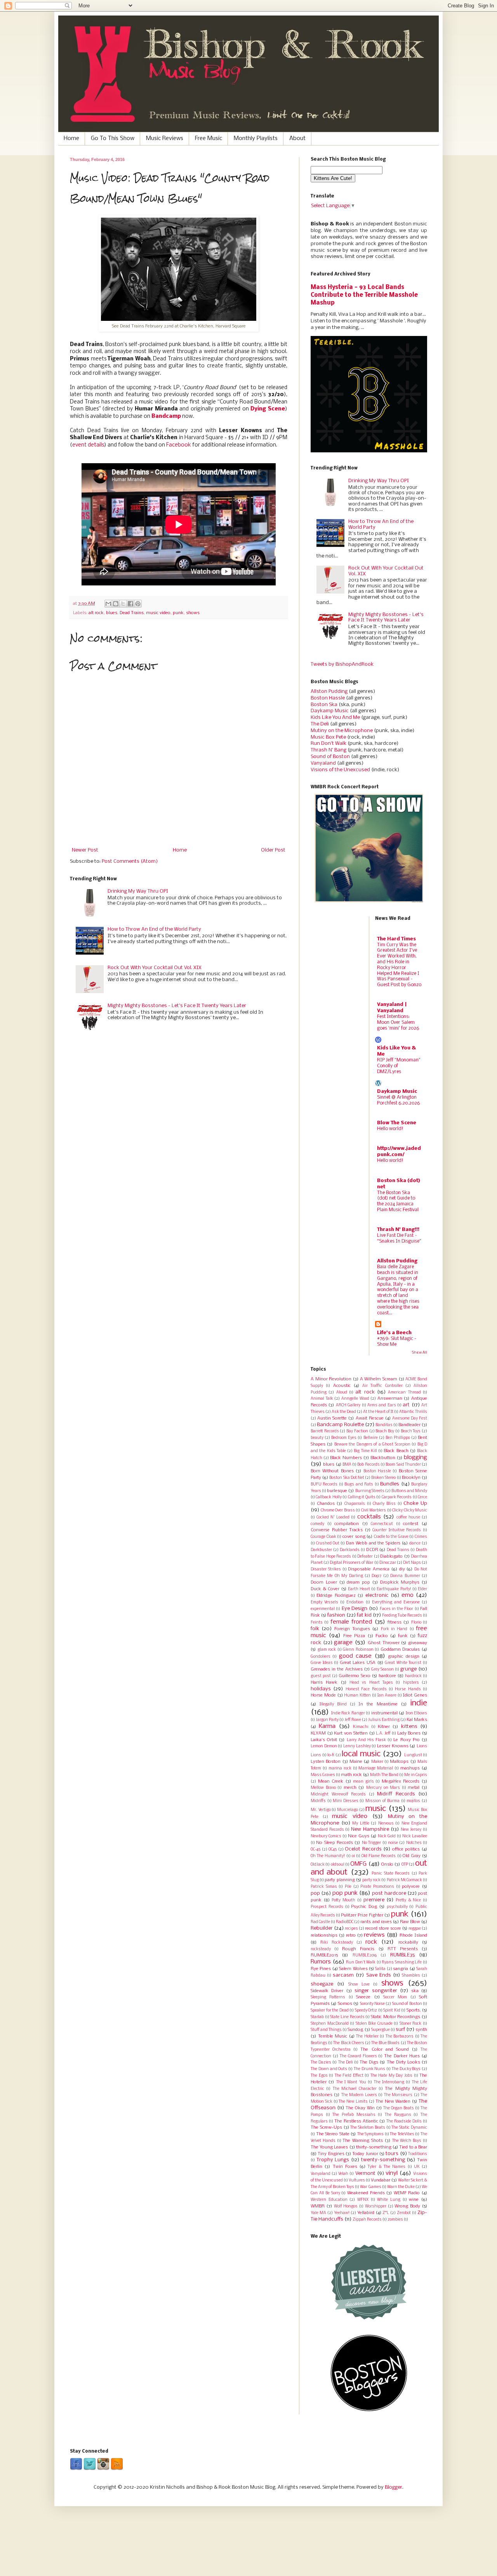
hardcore (387, 1676)
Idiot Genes (415, 1695)
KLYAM (318, 1733)
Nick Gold (387, 1836)
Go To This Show (113, 138)
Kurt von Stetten (351, 1733)
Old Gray (412, 1856)
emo (408, 1595)
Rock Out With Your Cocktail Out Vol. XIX (155, 968)
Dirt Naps (412, 1563)
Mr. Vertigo (321, 1810)
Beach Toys (411, 1431)
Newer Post (85, 850)
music (376, 1809)
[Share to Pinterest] (138, 604)
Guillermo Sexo (355, 1676)
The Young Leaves (329, 2147)
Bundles (390, 1484)
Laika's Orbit (324, 1740)
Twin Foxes (345, 2167)
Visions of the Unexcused (340, 770)
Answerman (390, 1399)
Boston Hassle (328, 698)
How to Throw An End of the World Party (154, 929)
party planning (340, 1880)
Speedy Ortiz (366, 2011)
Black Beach (396, 1451)
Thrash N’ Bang (328, 750)
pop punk (345, 1893)
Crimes (421, 1537)
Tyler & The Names (387, 2167)
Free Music (209, 138)
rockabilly (408, 1942)
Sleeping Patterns (328, 1997)
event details (88, 445)
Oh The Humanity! (328, 1856)
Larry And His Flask (367, 1740)
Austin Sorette (332, 1418)
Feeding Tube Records (402, 1616)
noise (393, 1843)
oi (353, 1856)
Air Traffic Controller (382, 1386)
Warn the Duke (401, 2187)
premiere (374, 1900)
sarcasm (343, 1975)
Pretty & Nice (408, 1900)
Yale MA (318, 2213)
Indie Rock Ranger (348, 1713)
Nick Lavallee (415, 1836)
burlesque (337, 1491)
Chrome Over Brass (338, 1510)
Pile (348, 1887)
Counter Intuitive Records (397, 1530)
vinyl (392, 2173)
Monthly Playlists (256, 138)
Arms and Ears (382, 1405)
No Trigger (371, 1843)
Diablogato (391, 1556)
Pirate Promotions (377, 1887)
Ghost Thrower (384, 1643)
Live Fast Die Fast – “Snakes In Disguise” (399, 1238)
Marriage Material (376, 1768)
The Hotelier (367, 2037)
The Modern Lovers (359, 2095)
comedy (317, 1524)
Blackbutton (383, 1458)
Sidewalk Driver (327, 1991)
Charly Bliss (384, 1504)
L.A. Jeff (383, 1734)
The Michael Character (355, 2089)
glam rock (327, 1650)
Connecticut (382, 1524)
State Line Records (347, 2017)
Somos (345, 2004)
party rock (371, 1880)
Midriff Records (396, 1794)
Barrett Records (325, 1431)
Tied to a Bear (413, 2147)
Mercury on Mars (383, 1788)
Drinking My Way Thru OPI (138, 891)
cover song (354, 1537)
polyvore (411, 1887)
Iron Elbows (417, 1713)
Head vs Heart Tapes (371, 1683)
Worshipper (376, 2206)
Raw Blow (410, 1922)
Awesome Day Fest (410, 1419)
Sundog (355, 2030)
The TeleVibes (402, 2134)
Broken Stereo (383, 1478)
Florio (416, 1623)
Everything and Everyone (396, 1602)
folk (315, 1629)
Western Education (329, 2200)
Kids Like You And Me (335, 718)
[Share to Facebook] (130, 604)
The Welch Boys (407, 2141)
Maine (356, 1762)
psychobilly (397, 1907)
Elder (422, 1589)
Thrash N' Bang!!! (398, 1230)
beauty (317, 1438)
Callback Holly (328, 1497)
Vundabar (381, 2180)
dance (415, 1543)
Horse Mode (323, 1695)
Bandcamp (166, 416)
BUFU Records (324, 1484)
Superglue (381, 2030)
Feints (317, 1623)
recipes (351, 1929)
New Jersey (411, 1830)
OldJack (318, 1865)
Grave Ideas (322, 1663)
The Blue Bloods (385, 2043)
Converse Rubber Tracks (337, 1530)
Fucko (382, 1636)
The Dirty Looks (403, 2062)
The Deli (320, 724)
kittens (409, 1727)
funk (403, 1636)
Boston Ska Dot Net (347, 1478)
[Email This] (108, 604)
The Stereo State (333, 2134)
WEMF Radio (407, 2193)
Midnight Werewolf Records (338, 1794)
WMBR (318, 2206)
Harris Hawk (324, 1683)
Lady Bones (409, 1733)
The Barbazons (400, 2037)
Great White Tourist (403, 1663)
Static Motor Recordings (395, 2017)
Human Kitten (357, 1696)
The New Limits (353, 2102)
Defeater (365, 1557)
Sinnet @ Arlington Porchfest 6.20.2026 (399, 1100)
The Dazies (321, 2063)
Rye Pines (321, 1969)
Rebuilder (322, 1928)
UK (417, 2167)
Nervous (386, 1824)
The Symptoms (371, 2134)
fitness (394, 1622)
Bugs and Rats (359, 1484)
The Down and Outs (329, 2069)
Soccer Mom (395, 1997)
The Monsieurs (398, 2095)
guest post (321, 1676)
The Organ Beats (399, 2108)
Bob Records (368, 1465)
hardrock (413, 1676)
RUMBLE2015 (324, 1955)
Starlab (317, 2017)
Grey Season (382, 1670)
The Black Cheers (348, 2043)
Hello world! (390, 1129)
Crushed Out (328, 1543)
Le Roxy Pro (406, 1740)
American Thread (404, 1393)
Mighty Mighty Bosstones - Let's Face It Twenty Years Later (177, 1006)
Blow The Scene (397, 1123)
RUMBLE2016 (365, 1955)
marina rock (340, 1768)
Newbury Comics (326, 1836)
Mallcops (399, 1762)
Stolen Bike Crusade (374, 2024)
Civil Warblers (374, 1510)
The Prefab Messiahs (354, 2115)
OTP (405, 1865)
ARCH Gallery (348, 1405)
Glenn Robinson (358, 1650)
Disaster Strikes (326, 1569)
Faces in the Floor (397, 1609)
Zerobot (404, 2213)
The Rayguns (398, 2115)
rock (371, 1942)
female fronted (351, 1622)
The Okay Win (360, 2108)
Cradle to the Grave (391, 1537)
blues (112, 613)
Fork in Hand (394, 1629)
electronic (377, 1595)
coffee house (408, 1517)
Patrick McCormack (404, 1880)
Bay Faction (357, 1431)
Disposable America (369, 1569)
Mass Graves (323, 1775)
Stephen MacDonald (330, 2024)
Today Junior (365, 2154)
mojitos (413, 1801)
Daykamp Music (330, 711)
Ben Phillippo (398, 1438)
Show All (420, 1353)
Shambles (411, 1976)
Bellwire (371, 1438)
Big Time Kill (365, 1451)
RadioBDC (345, 1922)
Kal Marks (417, 1720)
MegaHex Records (401, 1781)
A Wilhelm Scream (379, 1379)
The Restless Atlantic (356, 2121)
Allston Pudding (329, 692)
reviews (374, 1935)
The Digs (369, 2062)
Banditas (384, 1425)
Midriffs (318, 1801)
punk (178, 613)
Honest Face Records (366, 1689)
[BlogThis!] (116, 604)
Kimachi (361, 1727)
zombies (395, 2220)
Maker (377, 1762)
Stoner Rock (411, 2024)
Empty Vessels (324, 1602)
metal (414, 1788)
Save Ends (379, 1975)
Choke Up (415, 1504)
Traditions (418, 2154)
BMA (347, 1465)
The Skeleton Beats (368, 2128)
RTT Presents (403, 1949)
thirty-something (374, 2147)
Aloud (342, 1393)
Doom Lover (324, 1582)
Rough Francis (358, 1949)
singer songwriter (376, 1991)
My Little (361, 1824)
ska (415, 1991)
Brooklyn (411, 1478)
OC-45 (315, 1850)
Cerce (422, 1497)
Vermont (365, 2173)
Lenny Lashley (357, 1746)
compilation (347, 1524)
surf (400, 2030)
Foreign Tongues (352, 1629)
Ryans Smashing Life (402, 1962)
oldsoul (338, 1865)
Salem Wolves (353, 1969)
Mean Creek (331, 1781)
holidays (321, 1689)
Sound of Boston (330, 757)
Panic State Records (391, 1874)
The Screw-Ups (326, 2128)
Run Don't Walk (361, 1962)
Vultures (357, 2180)
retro (351, 1935)
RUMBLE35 (402, 1955)
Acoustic (342, 1386)
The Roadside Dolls (404, 2122)
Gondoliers (321, 1657)
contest (411, 1524)
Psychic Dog (364, 1907)
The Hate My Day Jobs (391, 2076)
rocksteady (321, 1949)
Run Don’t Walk (328, 744)
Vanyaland (323, 763)
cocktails (369, 1517)
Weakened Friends (366, 2193)
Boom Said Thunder (403, 1465)
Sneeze (363, 1997)
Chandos (326, 1504)
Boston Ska (324, 705)
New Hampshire (370, 1829)
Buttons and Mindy (409, 1491)
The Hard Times (396, 939)
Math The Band (384, 1775)
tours (392, 2154)
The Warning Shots (363, 2141)
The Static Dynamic (409, 2128)
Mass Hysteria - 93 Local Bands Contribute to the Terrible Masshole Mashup (364, 295)
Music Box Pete (328, 737)
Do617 (376, 1576)
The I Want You (351, 2082)
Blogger (394, 2487)
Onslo (387, 1864)
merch (350, 1788)
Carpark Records (397, 1497)
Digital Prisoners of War (351, 1563)
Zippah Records (367, 2220)
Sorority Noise (372, 2004)
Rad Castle (320, 1922)
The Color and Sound (384, 2050)
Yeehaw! (342, 2213)
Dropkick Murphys (400, 1582)
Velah (343, 2174)
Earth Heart (359, 1589)
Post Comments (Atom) (130, 861)
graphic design (403, 1657)
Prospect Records (327, 1907)
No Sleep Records (335, 1843)
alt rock (96, 613)
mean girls (363, 1782)
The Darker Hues (402, 2056)
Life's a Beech (394, 1333)
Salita (380, 1969)
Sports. (414, 2010)
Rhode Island (413, 1935)
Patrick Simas (324, 1887)
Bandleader (409, 1425)
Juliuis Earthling (384, 1720)
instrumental (384, 1713)
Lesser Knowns (393, 1746)
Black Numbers (346, 1458)
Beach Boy (385, 1431)
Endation (355, 1602)
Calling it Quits (362, 1497)
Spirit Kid (392, 2011)
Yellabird (366, 2213)
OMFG (358, 1864)
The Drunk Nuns (370, 2069)
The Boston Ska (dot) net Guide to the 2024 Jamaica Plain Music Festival (398, 1201)
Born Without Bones (332, 1471)
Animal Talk (322, 1399)
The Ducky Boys (406, 2069)
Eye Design (355, 1609)
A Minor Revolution (331, 1379)
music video (158, 613)
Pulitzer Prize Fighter (362, 1915)
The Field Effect (349, 2076)
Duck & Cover (325, 1589)
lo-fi (331, 1755)
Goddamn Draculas (400, 1650)
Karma (327, 1726)
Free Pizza (354, 1636)
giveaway (418, 1643)
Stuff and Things (326, 2030)
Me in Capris (416, 1775)
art (406, 1405)
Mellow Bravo (323, 1788)
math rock (351, 1775)
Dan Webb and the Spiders (373, 1543)
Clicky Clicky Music (410, 1510)
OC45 (333, 1850)
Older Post (273, 850)
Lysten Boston (326, 1762)
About (297, 138)
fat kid (364, 1615)
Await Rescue (370, 1418)
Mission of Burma (382, 1801)
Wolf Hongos (346, 2206)
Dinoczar (388, 1563)
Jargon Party (327, 1720)
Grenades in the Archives (337, 1669)
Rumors (321, 1962)
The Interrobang (389, 2082)
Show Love (359, 1985)
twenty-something (383, 2160)
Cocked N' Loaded (333, 1517)
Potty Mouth (343, 1900)
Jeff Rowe (353, 1720)
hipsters (411, 1683)
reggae (415, 1929)
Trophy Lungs (333, 2160)
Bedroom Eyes (344, 1438)
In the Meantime (378, 1704)
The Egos (319, 2076)
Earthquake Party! (394, 1589)
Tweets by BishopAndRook (342, 664)
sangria (401, 1969)
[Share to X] (123, 604)
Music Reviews (165, 138)
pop (315, 1893)
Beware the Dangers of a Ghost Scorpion (372, 1445)
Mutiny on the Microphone (342, 731)
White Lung (389, 2200)
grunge (408, 1669)
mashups (410, 1768)
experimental (323, 1609)
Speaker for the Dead (330, 2011)
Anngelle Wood (355, 1399)
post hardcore (389, 1893)
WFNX (363, 2200)
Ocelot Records (363, 1849)
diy (402, 1569)
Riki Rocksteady (336, 1943)
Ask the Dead (344, 1412)
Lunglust (413, 1755)
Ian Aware (387, 1696)
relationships (324, 1935)
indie (419, 1703)
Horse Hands (408, 1689)
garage (343, 1643)
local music (361, 1754)
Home (71, 138)
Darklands (350, 1550)
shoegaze (322, 1984)
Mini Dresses (346, 1801)
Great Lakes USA (358, 1663)
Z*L (386, 2213)
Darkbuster (321, 1550)
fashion (336, 1615)
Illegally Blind (333, 1704)
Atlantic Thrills (413, 1412)
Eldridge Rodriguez (336, 1596)
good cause (355, 1656)
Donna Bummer (405, 1576)
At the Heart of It (378, 1412)
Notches (414, 1843)
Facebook (179, 445)
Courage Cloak (323, 1537)
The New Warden (393, 2102)
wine (414, 2200)
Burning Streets (370, 1491)
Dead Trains (132, 613)
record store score (383, 1929)
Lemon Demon (324, 1746)
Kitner (384, 1727)
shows (193, 613)
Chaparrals (355, 1504)
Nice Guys (359, 1836)
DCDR (372, 1550)
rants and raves (376, 1922)
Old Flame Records (379, 1856)
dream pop (358, 1582)
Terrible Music (333, 2036)
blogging (415, 1458)
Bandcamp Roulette (340, 1425)
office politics (406, 1849)
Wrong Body (407, 2206)
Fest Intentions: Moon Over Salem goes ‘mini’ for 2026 (398, 1022)
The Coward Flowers (358, 2056)
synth (421, 2030)
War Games (370, 2187)
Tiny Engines (331, 2154)
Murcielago (348, 1810)
